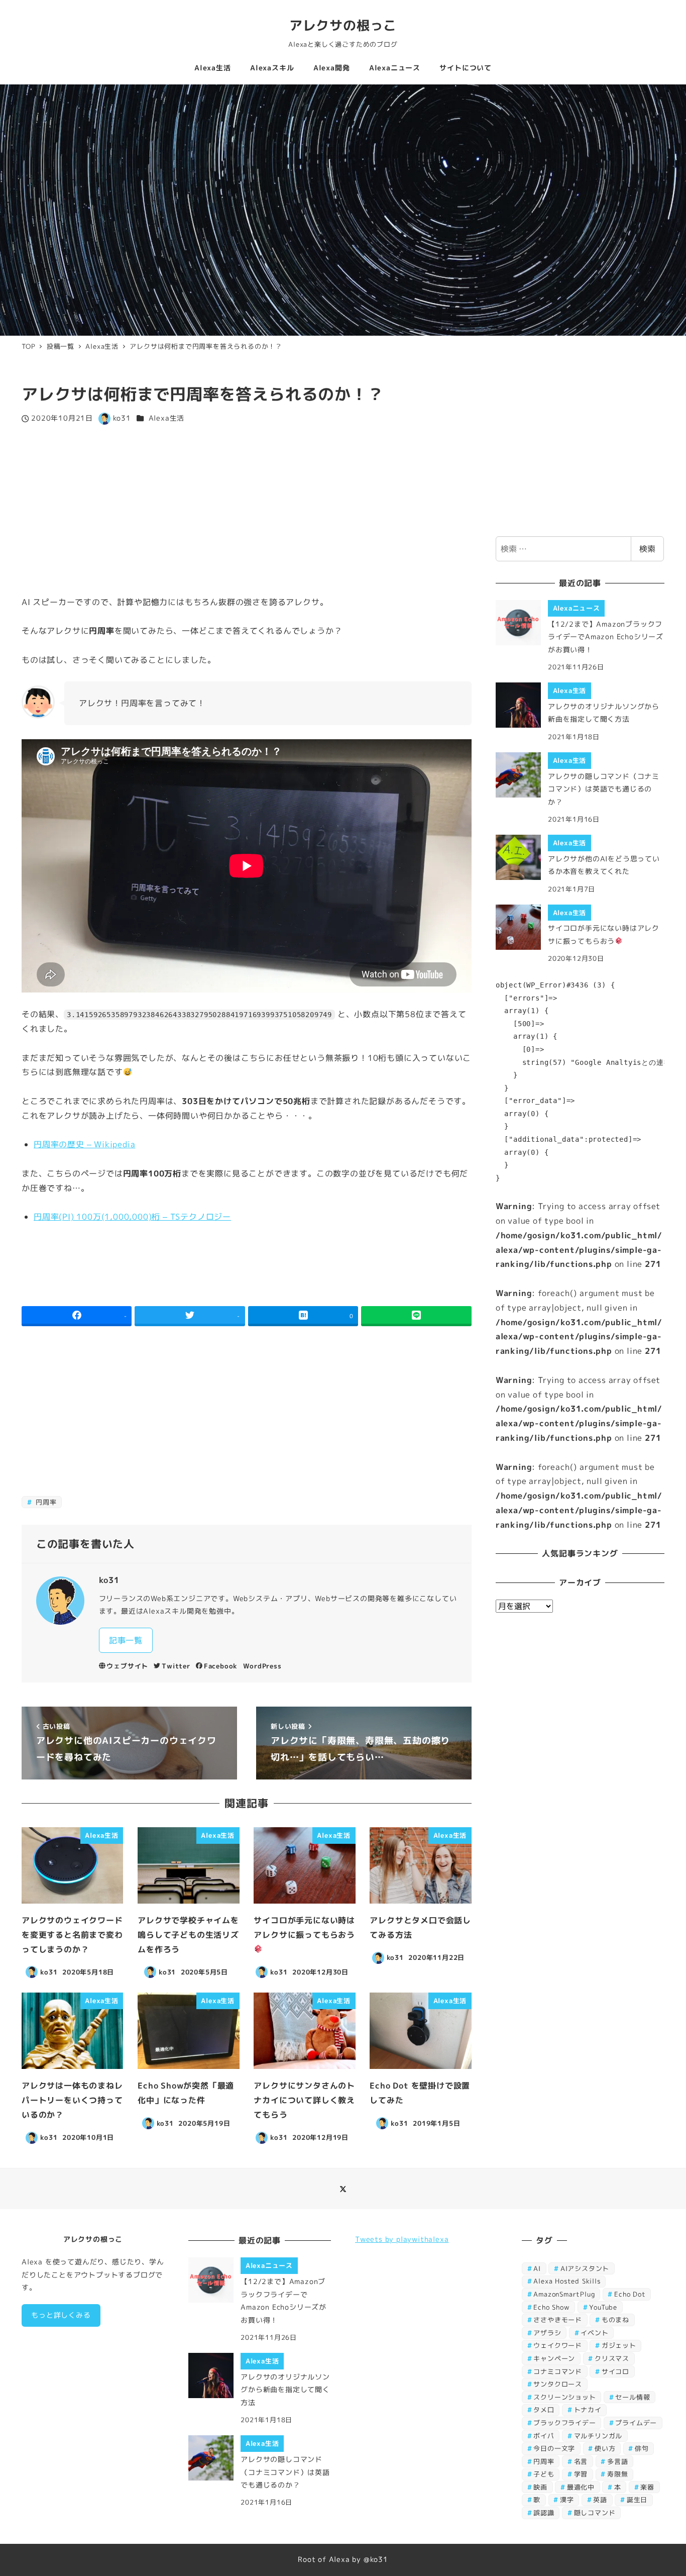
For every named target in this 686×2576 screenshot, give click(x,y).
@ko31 (376, 2559)
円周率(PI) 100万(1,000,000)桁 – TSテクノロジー (132, 1217)
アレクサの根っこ (343, 25)
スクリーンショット (564, 2397)
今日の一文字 (554, 2448)
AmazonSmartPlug (564, 2294)
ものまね (615, 2320)
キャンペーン (554, 2358)
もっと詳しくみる (61, 2315)
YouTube (603, 2307)
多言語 (617, 2461)
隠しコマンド (595, 2513)
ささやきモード (558, 2320)
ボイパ (544, 2436)
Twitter (176, 1666)
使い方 (605, 2448)
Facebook (221, 1666)
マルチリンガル (598, 2436)
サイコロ (615, 2371)
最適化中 (581, 2487)
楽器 (647, 2487)
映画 (540, 2487)
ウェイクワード (558, 2345)
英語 (600, 2500)
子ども (544, 2474)
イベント (594, 2333)
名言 (581, 2461)
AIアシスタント (585, 2268)
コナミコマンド (558, 2371)
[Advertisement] (247, 510)
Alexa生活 (167, 418)
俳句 (642, 2448)
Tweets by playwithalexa (402, 2239)
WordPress (262, 1666)
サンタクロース (558, 2384)
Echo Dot (630, 2294)
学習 (581, 2474)
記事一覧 (126, 1640)
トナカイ (588, 2410)
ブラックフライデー (564, 2423)
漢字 (567, 2500)
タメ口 (544, 2410)
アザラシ (547, 2333)
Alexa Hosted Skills (567, 2281)
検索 (647, 549)
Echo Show (551, 2307)
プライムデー (636, 2423)
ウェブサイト (127, 1666)
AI (537, 2268)
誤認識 (544, 2513)
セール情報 (633, 2397)
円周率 (45, 1502)
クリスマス (612, 2358)
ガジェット (619, 2345)
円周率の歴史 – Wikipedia (84, 1144)
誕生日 (637, 2500)
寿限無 (617, 2474)
